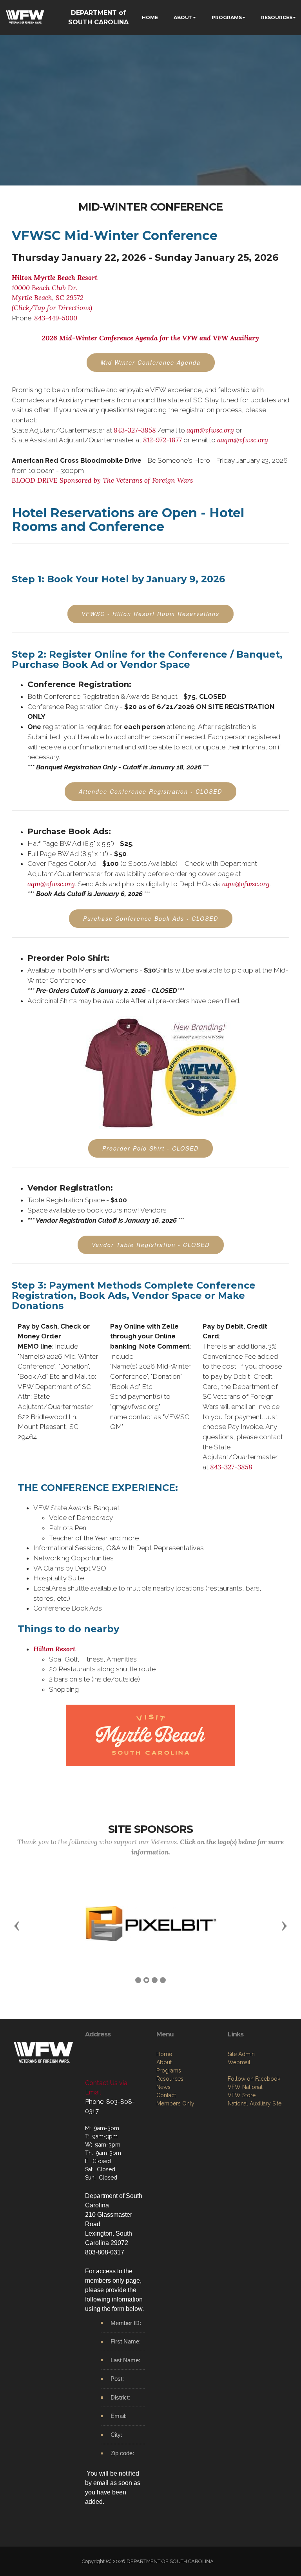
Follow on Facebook (254, 2092)
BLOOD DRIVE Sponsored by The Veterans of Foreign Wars (102, 480)
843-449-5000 (56, 318)
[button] (17, 1932)
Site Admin (241, 2068)
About (164, 2076)
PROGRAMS (227, 17)
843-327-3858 (135, 430)
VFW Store (242, 2109)
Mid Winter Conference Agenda (151, 362)
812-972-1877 (162, 440)
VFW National (245, 2101)
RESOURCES (277, 17)
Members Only (175, 2117)
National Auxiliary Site (255, 2117)
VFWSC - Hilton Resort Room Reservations (150, 614)
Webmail (239, 2076)
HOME (150, 17)
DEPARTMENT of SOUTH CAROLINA (98, 17)
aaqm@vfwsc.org (243, 440)
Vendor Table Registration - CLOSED (151, 1245)
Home (164, 2068)
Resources (170, 2092)
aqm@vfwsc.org (210, 430)
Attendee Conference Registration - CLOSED (150, 791)
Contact (166, 2109)
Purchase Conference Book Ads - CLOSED (151, 918)
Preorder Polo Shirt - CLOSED (150, 1148)
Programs (169, 2084)
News (163, 2101)
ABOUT (183, 17)
